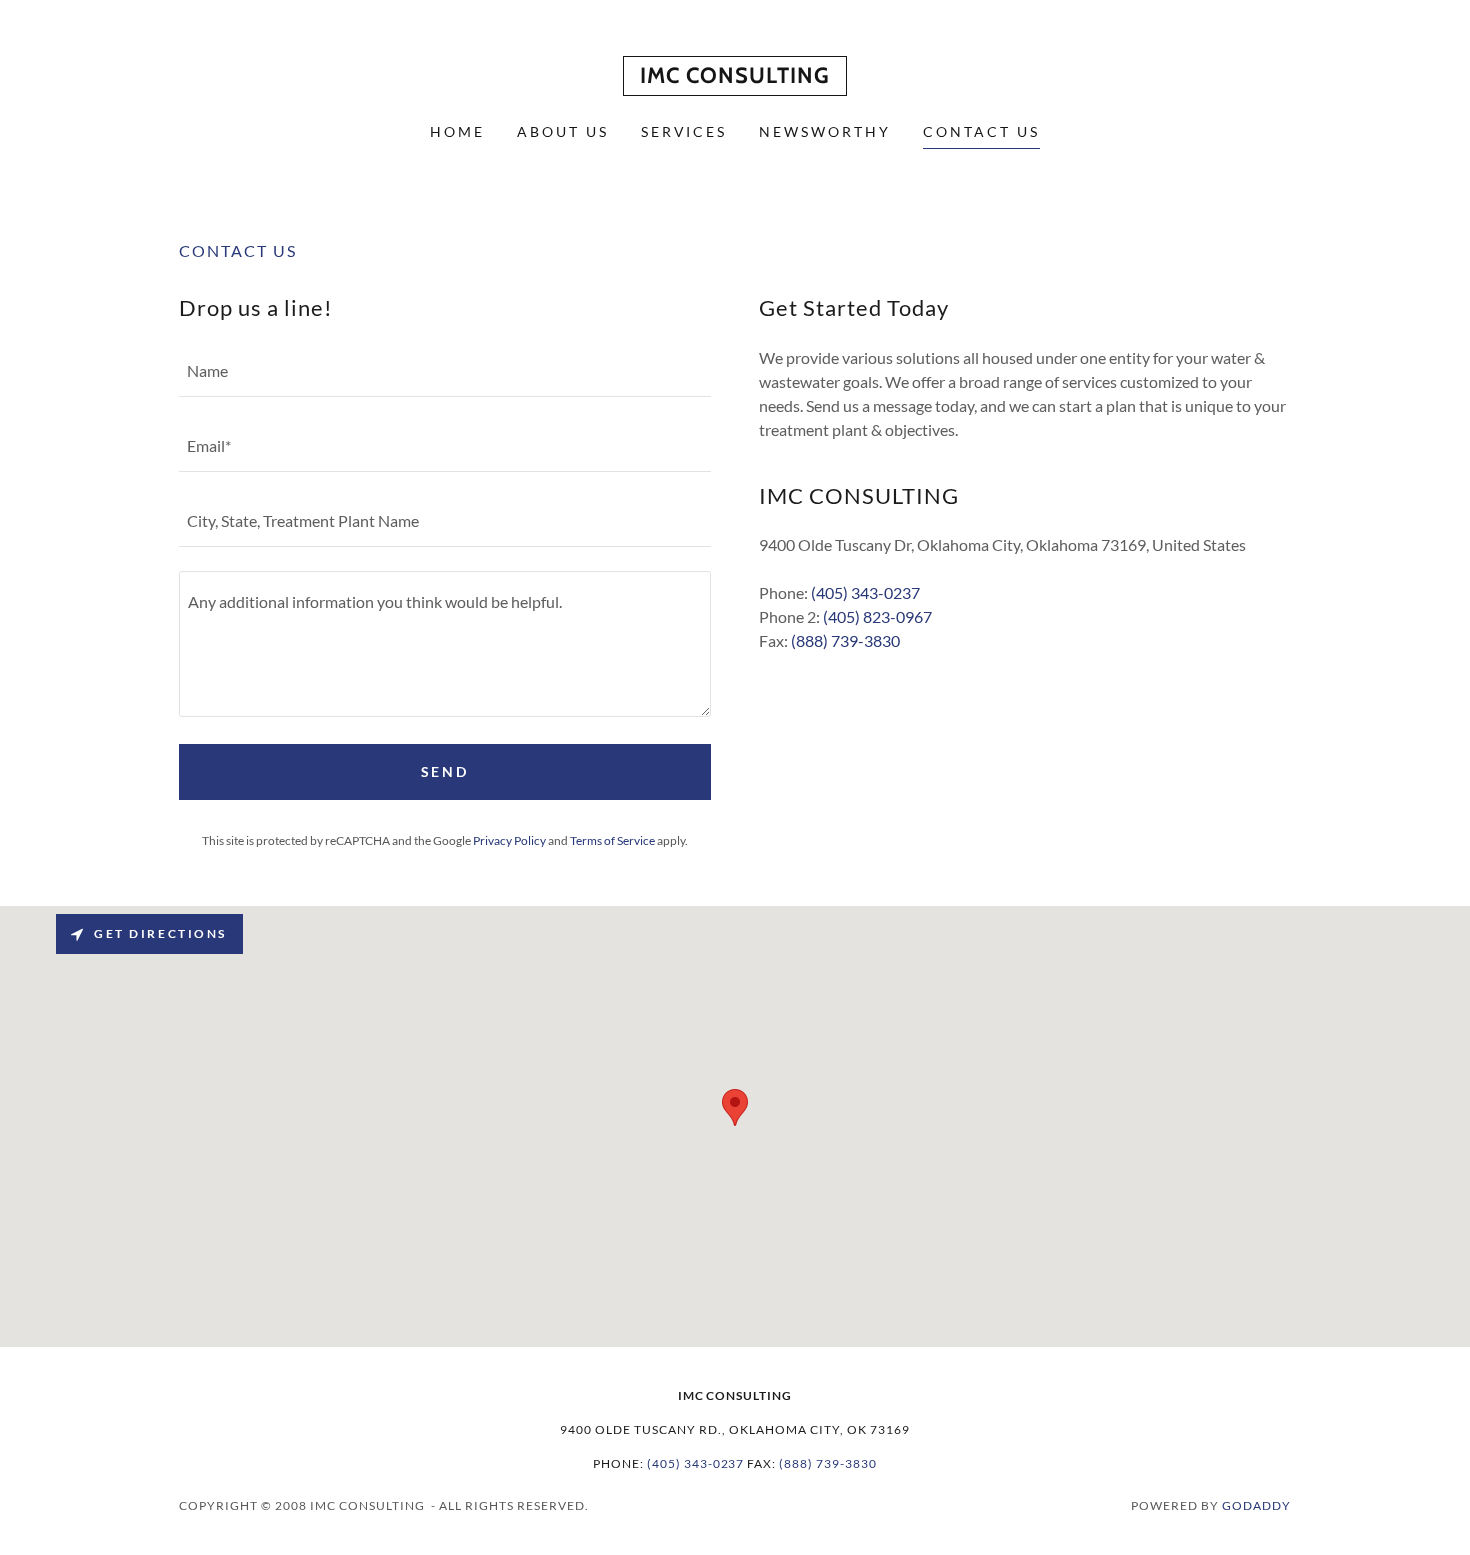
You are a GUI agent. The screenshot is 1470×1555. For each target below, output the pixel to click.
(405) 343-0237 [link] (865, 592)
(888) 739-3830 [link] (845, 640)
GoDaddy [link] (1256, 1505)
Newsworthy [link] (825, 131)
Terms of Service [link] (612, 840)
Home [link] (457, 131)
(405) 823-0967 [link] (877, 616)
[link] (735, 76)
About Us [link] (563, 131)
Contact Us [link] (981, 131)
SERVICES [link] (684, 131)
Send (445, 771)
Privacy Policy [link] (509, 840)
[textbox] (445, 371)
